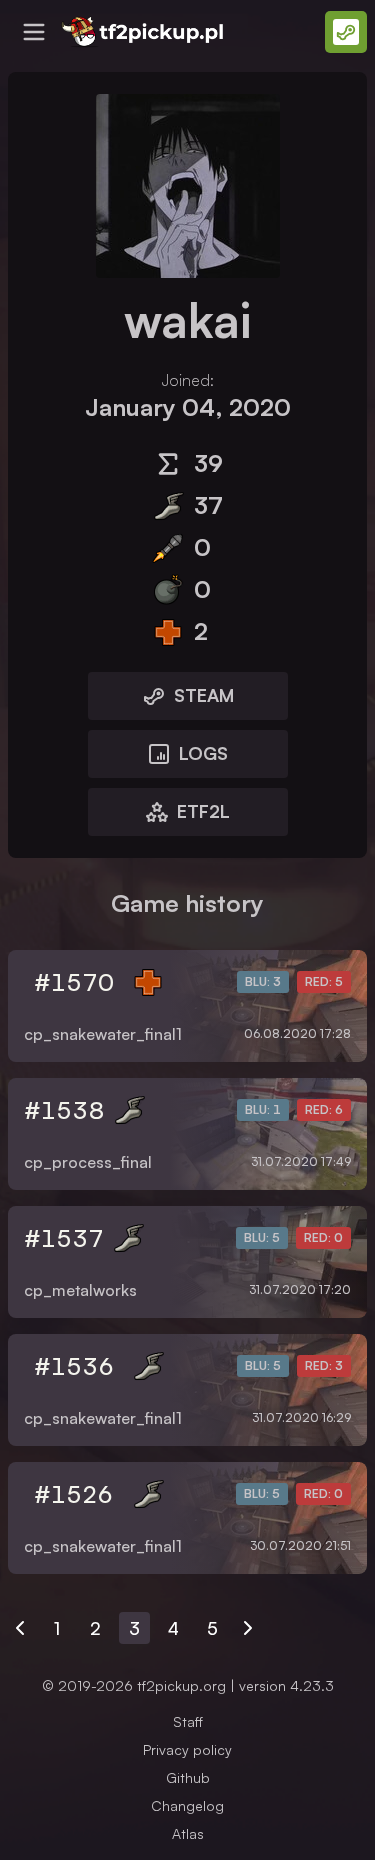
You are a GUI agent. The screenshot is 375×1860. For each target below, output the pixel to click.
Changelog (187, 1805)
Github (188, 1777)
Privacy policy (187, 1749)
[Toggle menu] (34, 32)
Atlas (188, 1833)
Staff (188, 1721)
